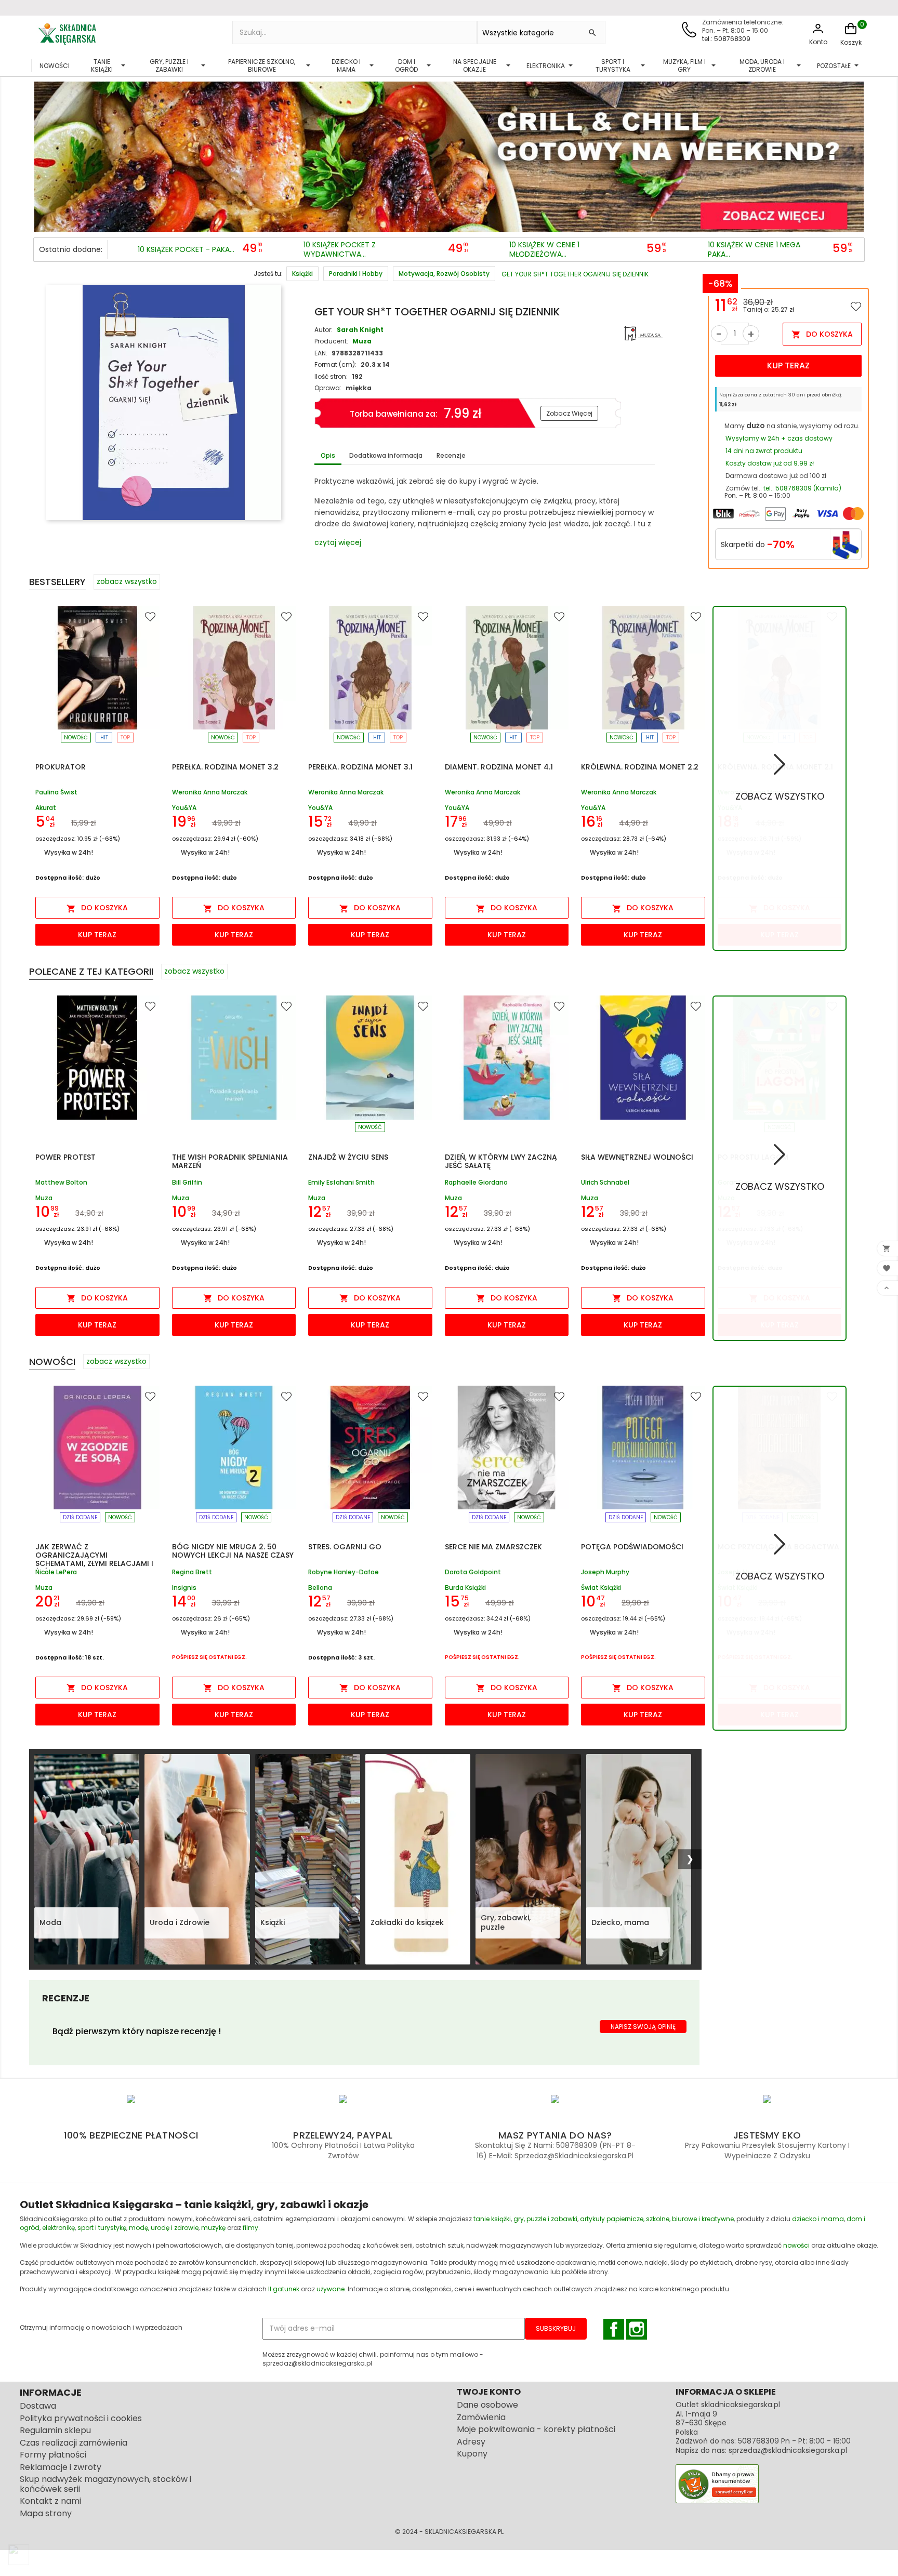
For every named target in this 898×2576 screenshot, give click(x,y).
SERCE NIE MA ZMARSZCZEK (493, 1547)
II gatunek (284, 2289)
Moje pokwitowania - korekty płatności (536, 2429)
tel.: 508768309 (726, 39)
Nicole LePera (56, 1572)
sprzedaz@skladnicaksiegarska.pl (788, 2450)
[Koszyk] (851, 34)
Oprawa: (328, 388)
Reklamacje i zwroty (61, 2467)
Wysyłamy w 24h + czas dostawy (779, 438)
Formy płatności (53, 2455)
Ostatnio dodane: (71, 249)
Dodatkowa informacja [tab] (386, 455)
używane (331, 2289)
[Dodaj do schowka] (856, 306)
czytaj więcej (338, 542)
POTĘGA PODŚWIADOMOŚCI (632, 1547)
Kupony (472, 2454)
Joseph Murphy (605, 1572)
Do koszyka (822, 334)
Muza (362, 341)
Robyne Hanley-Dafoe (344, 1572)
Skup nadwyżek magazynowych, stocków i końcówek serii (105, 2484)
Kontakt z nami (50, 2501)
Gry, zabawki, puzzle (506, 1922)
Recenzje (451, 455)
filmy (250, 2228)
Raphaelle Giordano (476, 1183)
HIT (104, 738)
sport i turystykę (102, 2228)
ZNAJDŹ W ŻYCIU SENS (348, 1157)
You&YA (184, 808)
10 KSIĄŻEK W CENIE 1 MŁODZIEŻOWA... (544, 250)
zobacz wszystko (127, 581)
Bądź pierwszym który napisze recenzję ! (137, 2031)
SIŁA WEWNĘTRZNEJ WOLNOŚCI (637, 1157)
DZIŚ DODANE (80, 1517)
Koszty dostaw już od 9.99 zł (770, 463)
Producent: (331, 341)
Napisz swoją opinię (643, 2027)
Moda (50, 1922)
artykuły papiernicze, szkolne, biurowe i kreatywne (657, 2219)
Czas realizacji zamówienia (74, 2443)
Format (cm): (335, 364)
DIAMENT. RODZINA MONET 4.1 (499, 767)
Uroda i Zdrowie (180, 1922)
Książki (273, 1922)
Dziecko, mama (620, 1922)
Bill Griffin (187, 1183)
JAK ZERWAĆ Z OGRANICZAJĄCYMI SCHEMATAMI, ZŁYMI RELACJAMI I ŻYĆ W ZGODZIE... (94, 1559)
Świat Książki (601, 1588)
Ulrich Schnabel (605, 1183)
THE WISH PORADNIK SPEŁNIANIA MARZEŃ (230, 1161)
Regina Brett (192, 1572)
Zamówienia (481, 2417)
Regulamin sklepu (55, 2430)
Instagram (637, 2329)
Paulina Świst (56, 793)
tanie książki (492, 2219)
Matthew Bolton (61, 1183)
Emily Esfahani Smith (341, 1183)
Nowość (76, 738)
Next (854, 154)
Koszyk (851, 42)
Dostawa (38, 2406)
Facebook (614, 2329)
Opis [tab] (328, 455)
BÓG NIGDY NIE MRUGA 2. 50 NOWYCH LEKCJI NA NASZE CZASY (233, 1551)
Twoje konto (489, 2392)
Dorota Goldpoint (473, 1572)
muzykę (213, 2228)
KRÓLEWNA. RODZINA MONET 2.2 (640, 767)
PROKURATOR (61, 767)
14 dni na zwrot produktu (764, 451)
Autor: (323, 330)
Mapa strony (46, 2513)
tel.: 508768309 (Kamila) (802, 488)
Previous (44, 154)
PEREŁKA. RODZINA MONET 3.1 (360, 767)
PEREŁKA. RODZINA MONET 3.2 (225, 767)
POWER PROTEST (65, 1157)
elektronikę (58, 2228)
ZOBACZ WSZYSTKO (780, 796)
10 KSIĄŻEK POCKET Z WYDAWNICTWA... (340, 250)
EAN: (321, 353)
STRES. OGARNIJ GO (345, 1547)
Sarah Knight (360, 330)
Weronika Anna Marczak (210, 793)
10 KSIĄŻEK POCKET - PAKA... (186, 250)
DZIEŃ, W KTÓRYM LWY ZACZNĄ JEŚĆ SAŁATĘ (501, 1161)
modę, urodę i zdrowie (164, 2228)
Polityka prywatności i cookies (81, 2418)
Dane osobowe (487, 2405)
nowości (796, 2245)
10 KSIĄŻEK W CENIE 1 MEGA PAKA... (754, 250)
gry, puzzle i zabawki (545, 2219)
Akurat (46, 808)
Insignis (184, 1588)
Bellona (320, 1588)
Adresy (471, 2442)
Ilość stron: (331, 376)
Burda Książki (465, 1588)
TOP (125, 738)
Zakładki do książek (407, 1922)
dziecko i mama (818, 2219)
